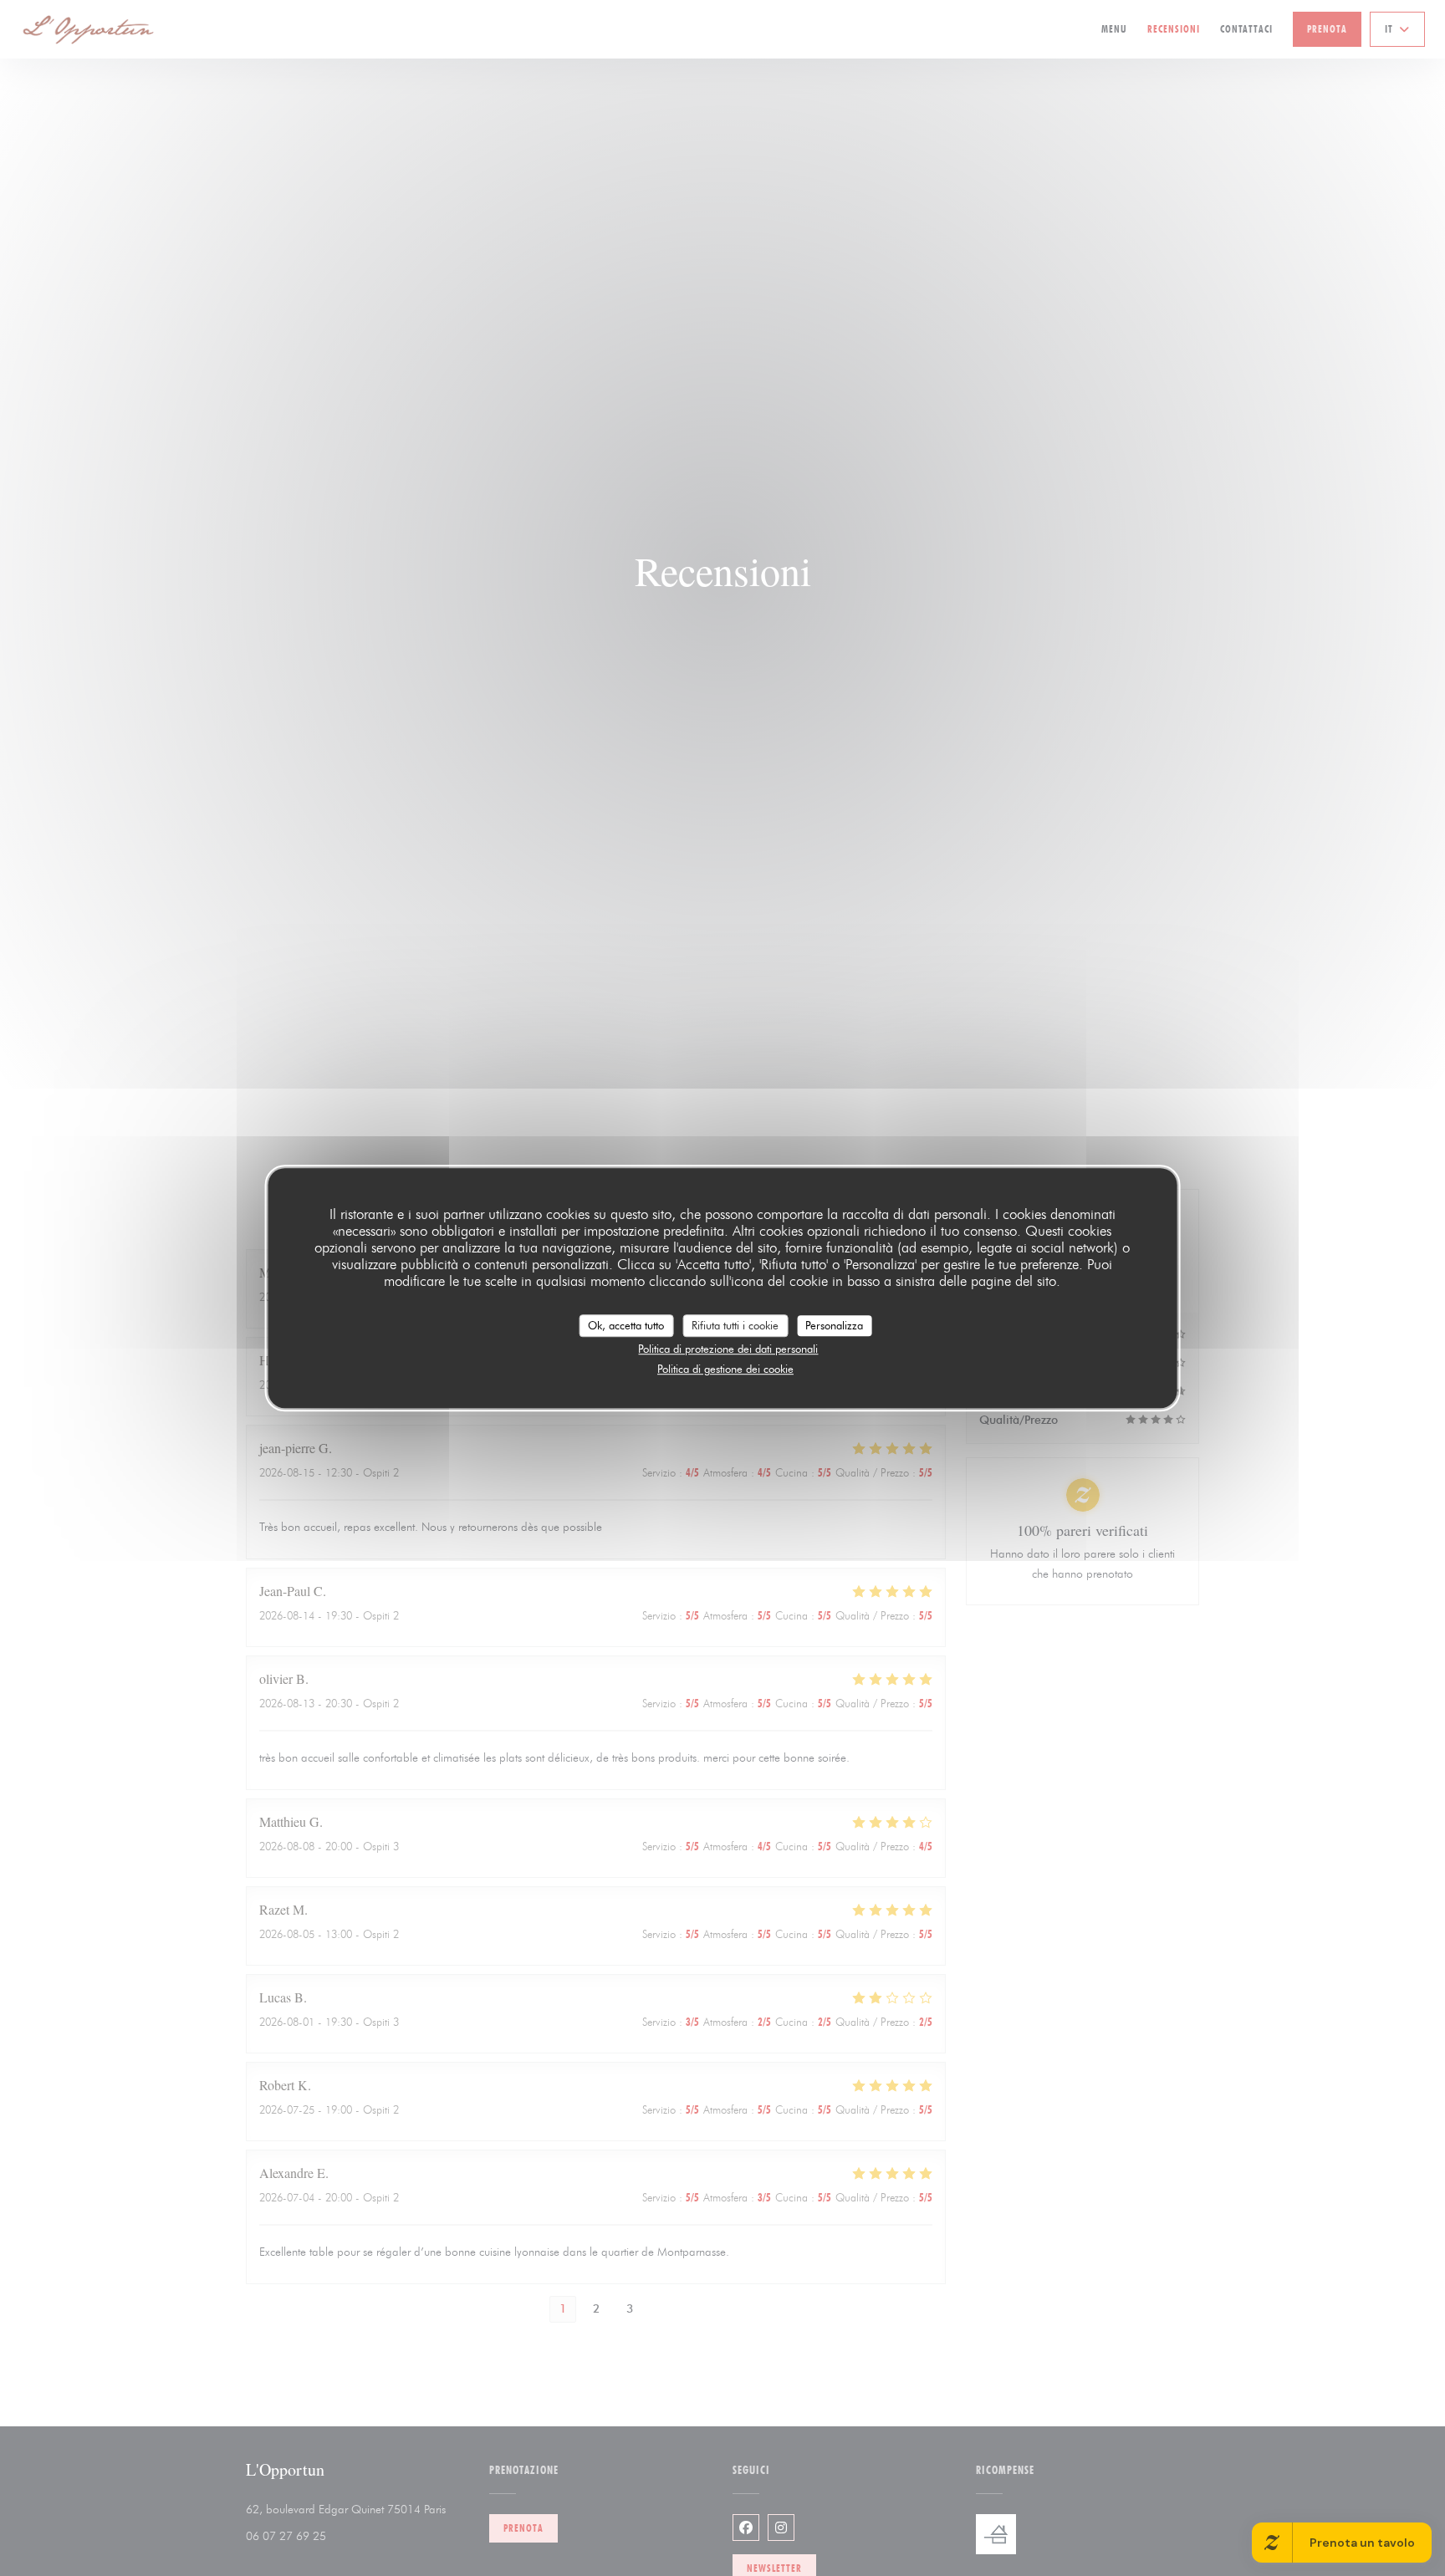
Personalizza (834, 1325)
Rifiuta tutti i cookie (735, 1325)
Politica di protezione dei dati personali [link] (728, 1349)
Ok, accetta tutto (626, 1325)
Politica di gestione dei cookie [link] (725, 1369)
